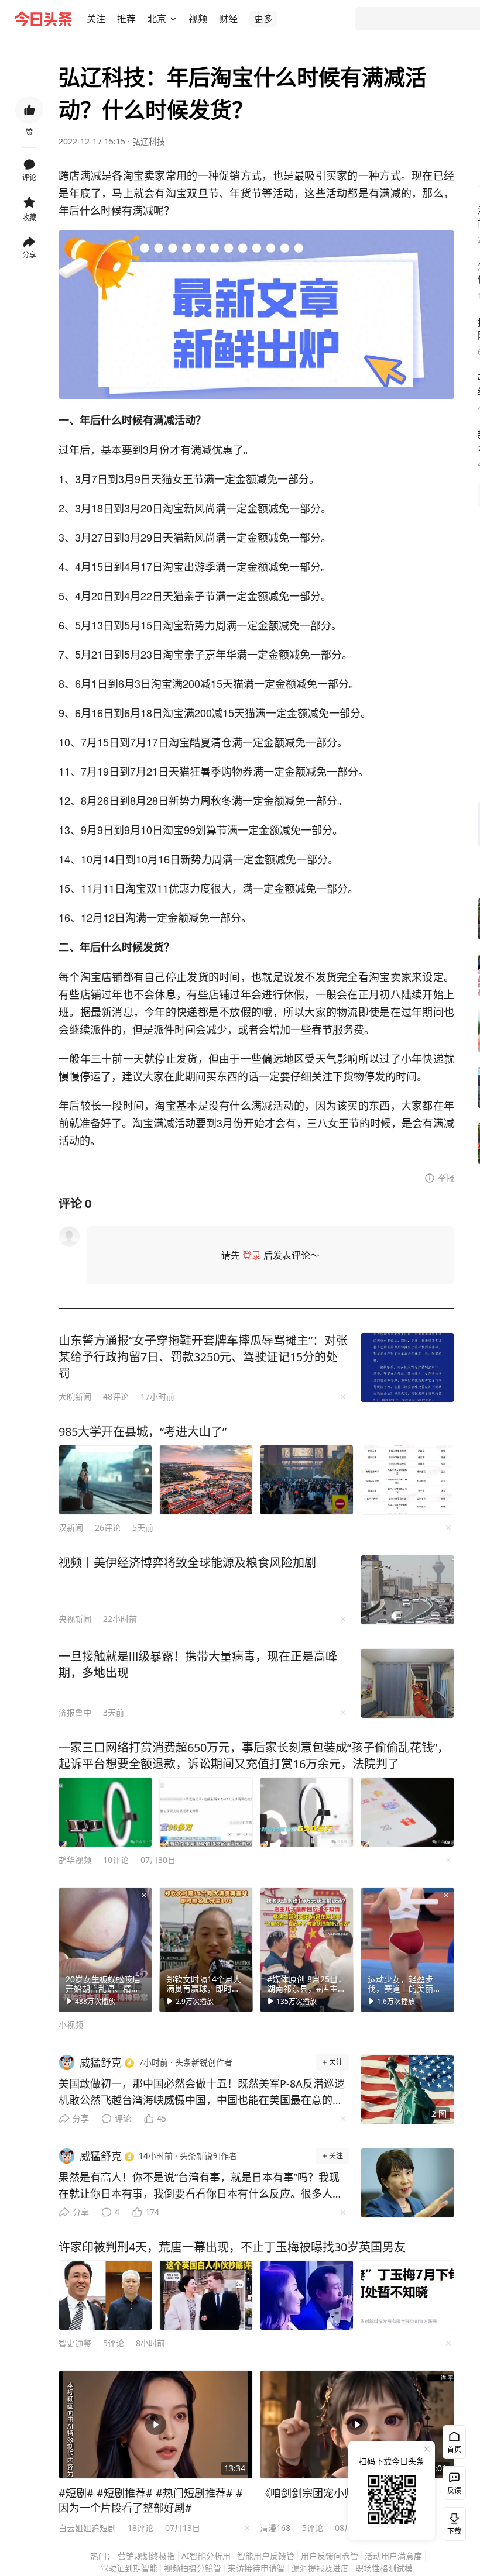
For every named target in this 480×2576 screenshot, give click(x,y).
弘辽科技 (149, 141)
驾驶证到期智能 (129, 2568)
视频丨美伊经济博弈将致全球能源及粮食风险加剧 (187, 1563)
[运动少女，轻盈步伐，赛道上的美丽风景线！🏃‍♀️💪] (407, 1950)
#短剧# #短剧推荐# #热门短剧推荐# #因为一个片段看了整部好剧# (151, 2500)
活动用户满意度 (393, 2556)
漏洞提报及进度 (320, 2568)
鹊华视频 (75, 1860)
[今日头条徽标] (43, 19)
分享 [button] (29, 255)
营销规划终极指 (146, 2556)
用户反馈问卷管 (330, 2556)
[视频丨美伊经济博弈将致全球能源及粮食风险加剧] (407, 1590)
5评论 (114, 2343)
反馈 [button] (454, 2490)
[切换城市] (173, 19)
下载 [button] (452, 2522)
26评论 (108, 1528)
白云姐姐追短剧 (87, 2528)
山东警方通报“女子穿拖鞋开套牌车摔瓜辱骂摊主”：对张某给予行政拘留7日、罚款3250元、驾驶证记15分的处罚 (203, 1357)
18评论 (140, 2528)
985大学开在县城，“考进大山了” (143, 1432)
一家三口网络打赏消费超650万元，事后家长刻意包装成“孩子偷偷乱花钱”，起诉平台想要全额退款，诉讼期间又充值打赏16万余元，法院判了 (254, 1756)
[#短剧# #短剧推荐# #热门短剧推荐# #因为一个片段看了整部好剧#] (156, 2425)
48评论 (116, 1397)
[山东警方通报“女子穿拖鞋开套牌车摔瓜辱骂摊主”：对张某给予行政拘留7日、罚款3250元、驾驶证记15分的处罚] (407, 1368)
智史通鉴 (75, 2343)
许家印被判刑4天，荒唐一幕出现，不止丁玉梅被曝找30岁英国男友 (232, 2247)
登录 (252, 1255)
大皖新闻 (75, 1397)
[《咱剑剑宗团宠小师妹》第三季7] (357, 2425)
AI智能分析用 (206, 2556)
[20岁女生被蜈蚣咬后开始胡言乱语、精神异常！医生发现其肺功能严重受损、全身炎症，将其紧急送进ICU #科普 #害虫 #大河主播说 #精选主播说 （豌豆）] (105, 1950)
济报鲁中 (75, 1712)
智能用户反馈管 (266, 2556)
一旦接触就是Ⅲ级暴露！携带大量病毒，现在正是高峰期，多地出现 (198, 1664)
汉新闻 (71, 1528)
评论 (123, 2118)
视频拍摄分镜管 (193, 2568)
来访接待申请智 (256, 2568)
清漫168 (275, 2528)
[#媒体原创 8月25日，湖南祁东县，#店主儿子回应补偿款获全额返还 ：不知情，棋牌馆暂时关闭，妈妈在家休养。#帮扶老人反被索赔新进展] (307, 1950)
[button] (96, 19)
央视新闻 (75, 1619)
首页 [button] (454, 2449)
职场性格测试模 (384, 2568)
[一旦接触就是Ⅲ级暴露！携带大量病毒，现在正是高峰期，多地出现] (407, 1683)
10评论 (116, 1860)
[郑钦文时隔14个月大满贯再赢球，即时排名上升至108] (206, 1950)
